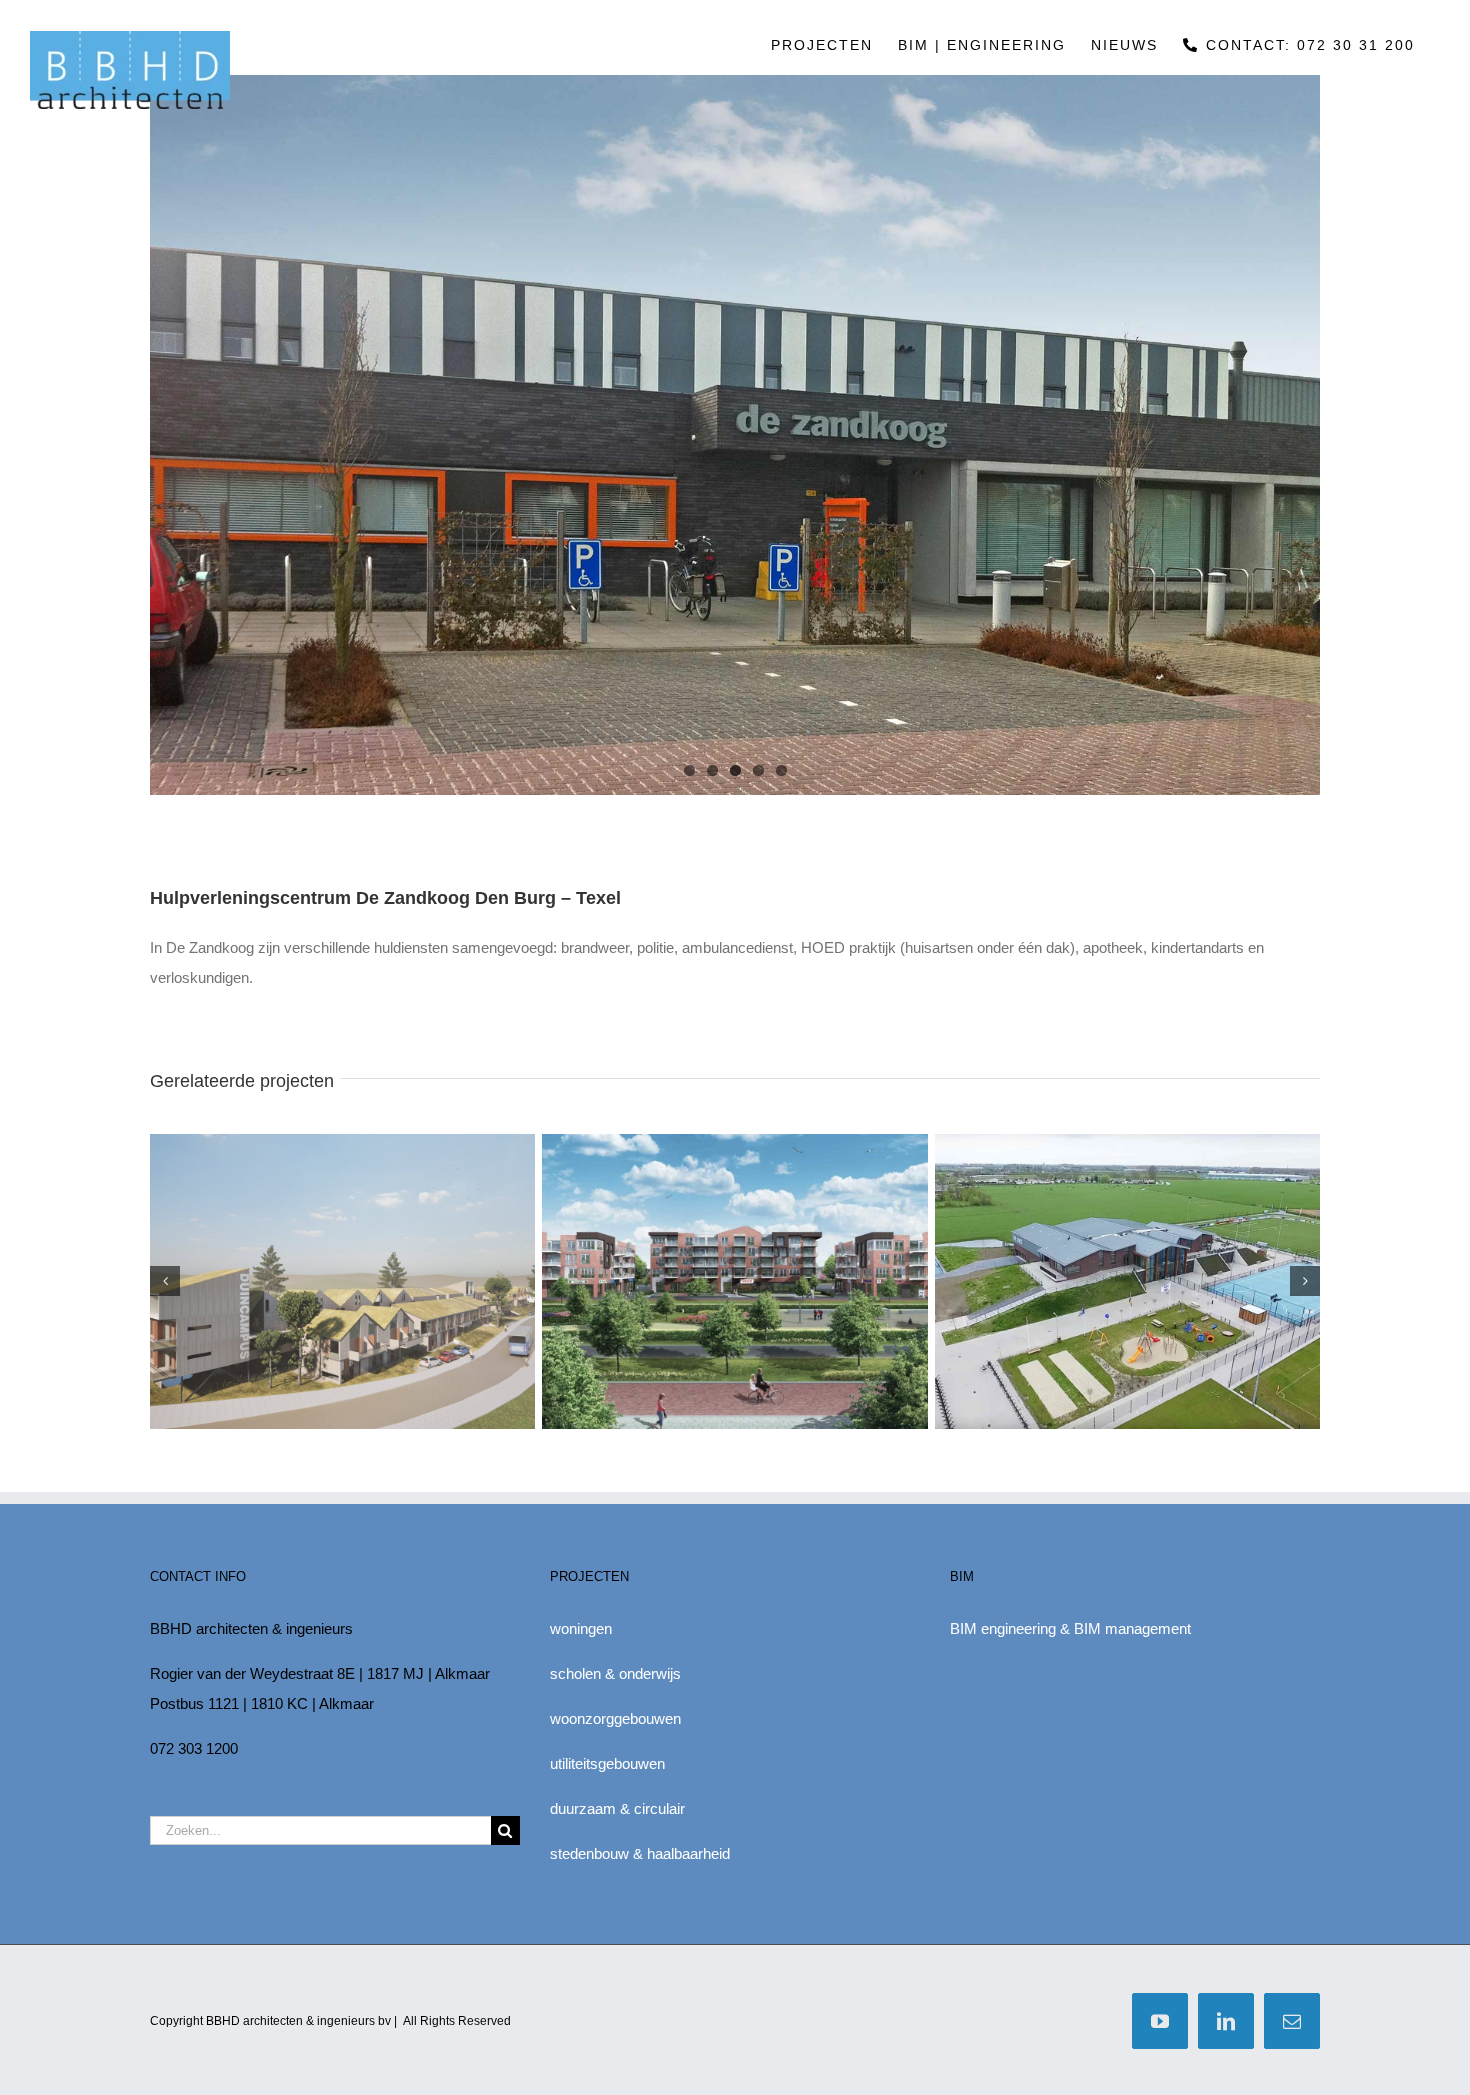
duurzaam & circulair (617, 1808)
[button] (165, 1281)
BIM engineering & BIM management (1070, 1628)
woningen (581, 1628)
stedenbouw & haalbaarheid (640, 1853)
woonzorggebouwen (615, 1718)
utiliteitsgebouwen (607, 1763)
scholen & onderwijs (615, 1673)
